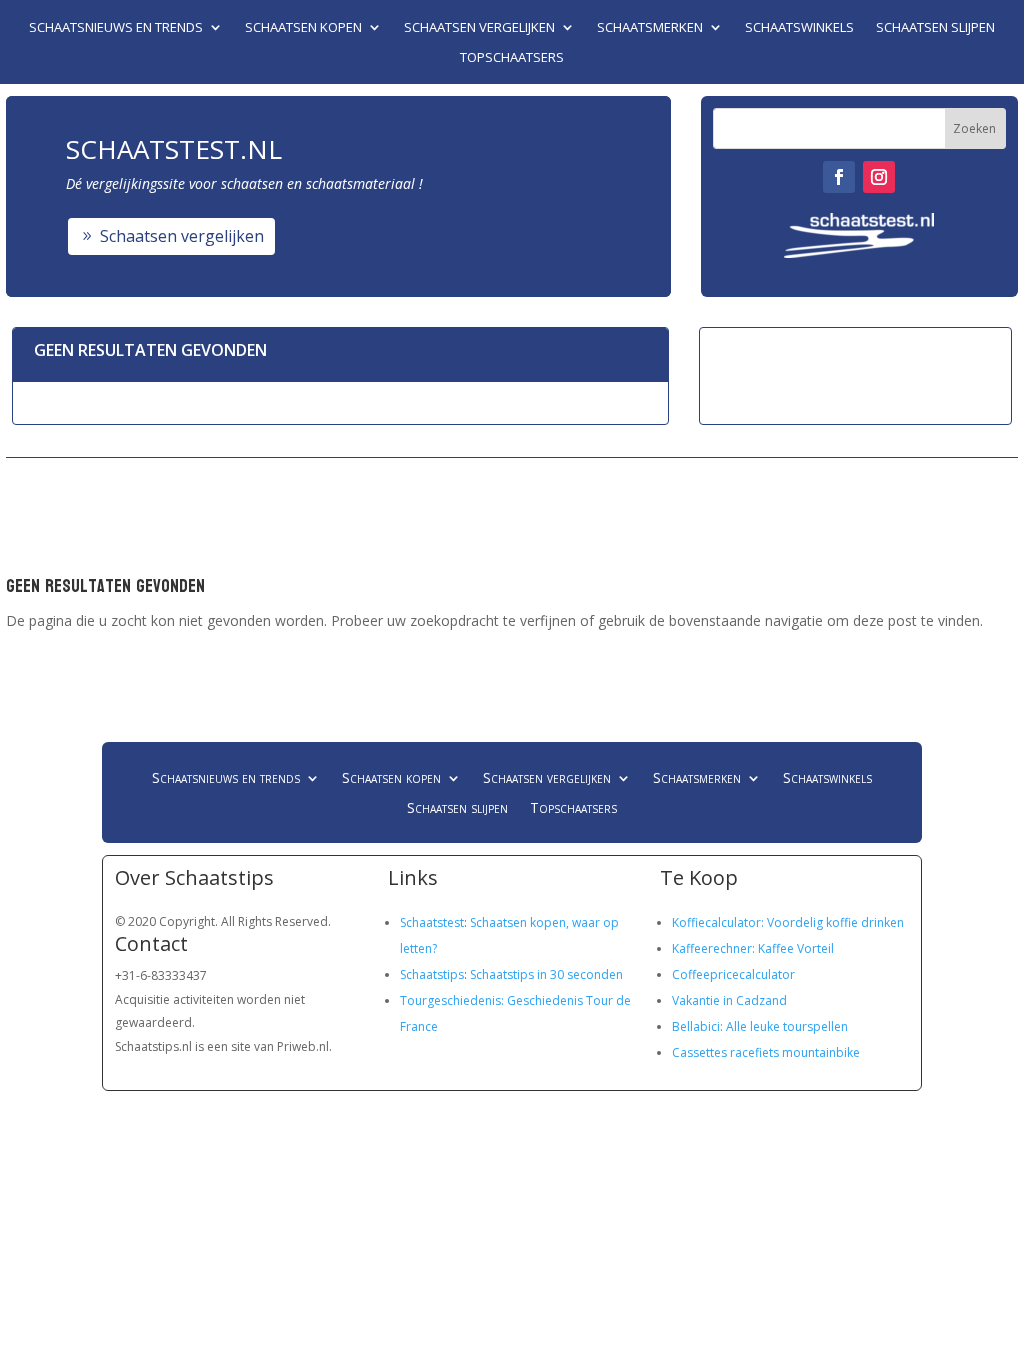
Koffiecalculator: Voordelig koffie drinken (788, 922)
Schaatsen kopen (303, 28)
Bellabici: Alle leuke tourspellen (760, 1026)
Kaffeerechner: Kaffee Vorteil (753, 948)
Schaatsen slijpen (935, 28)
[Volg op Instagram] (879, 177)
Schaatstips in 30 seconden (546, 974)
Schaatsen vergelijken (479, 28)
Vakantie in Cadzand (729, 1000)
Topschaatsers (512, 58)
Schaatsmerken (650, 28)
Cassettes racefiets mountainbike (766, 1052)
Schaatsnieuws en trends (116, 28)
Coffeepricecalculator (733, 974)
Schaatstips (432, 974)
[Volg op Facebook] (839, 177)
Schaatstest (432, 922)
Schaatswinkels (799, 28)
